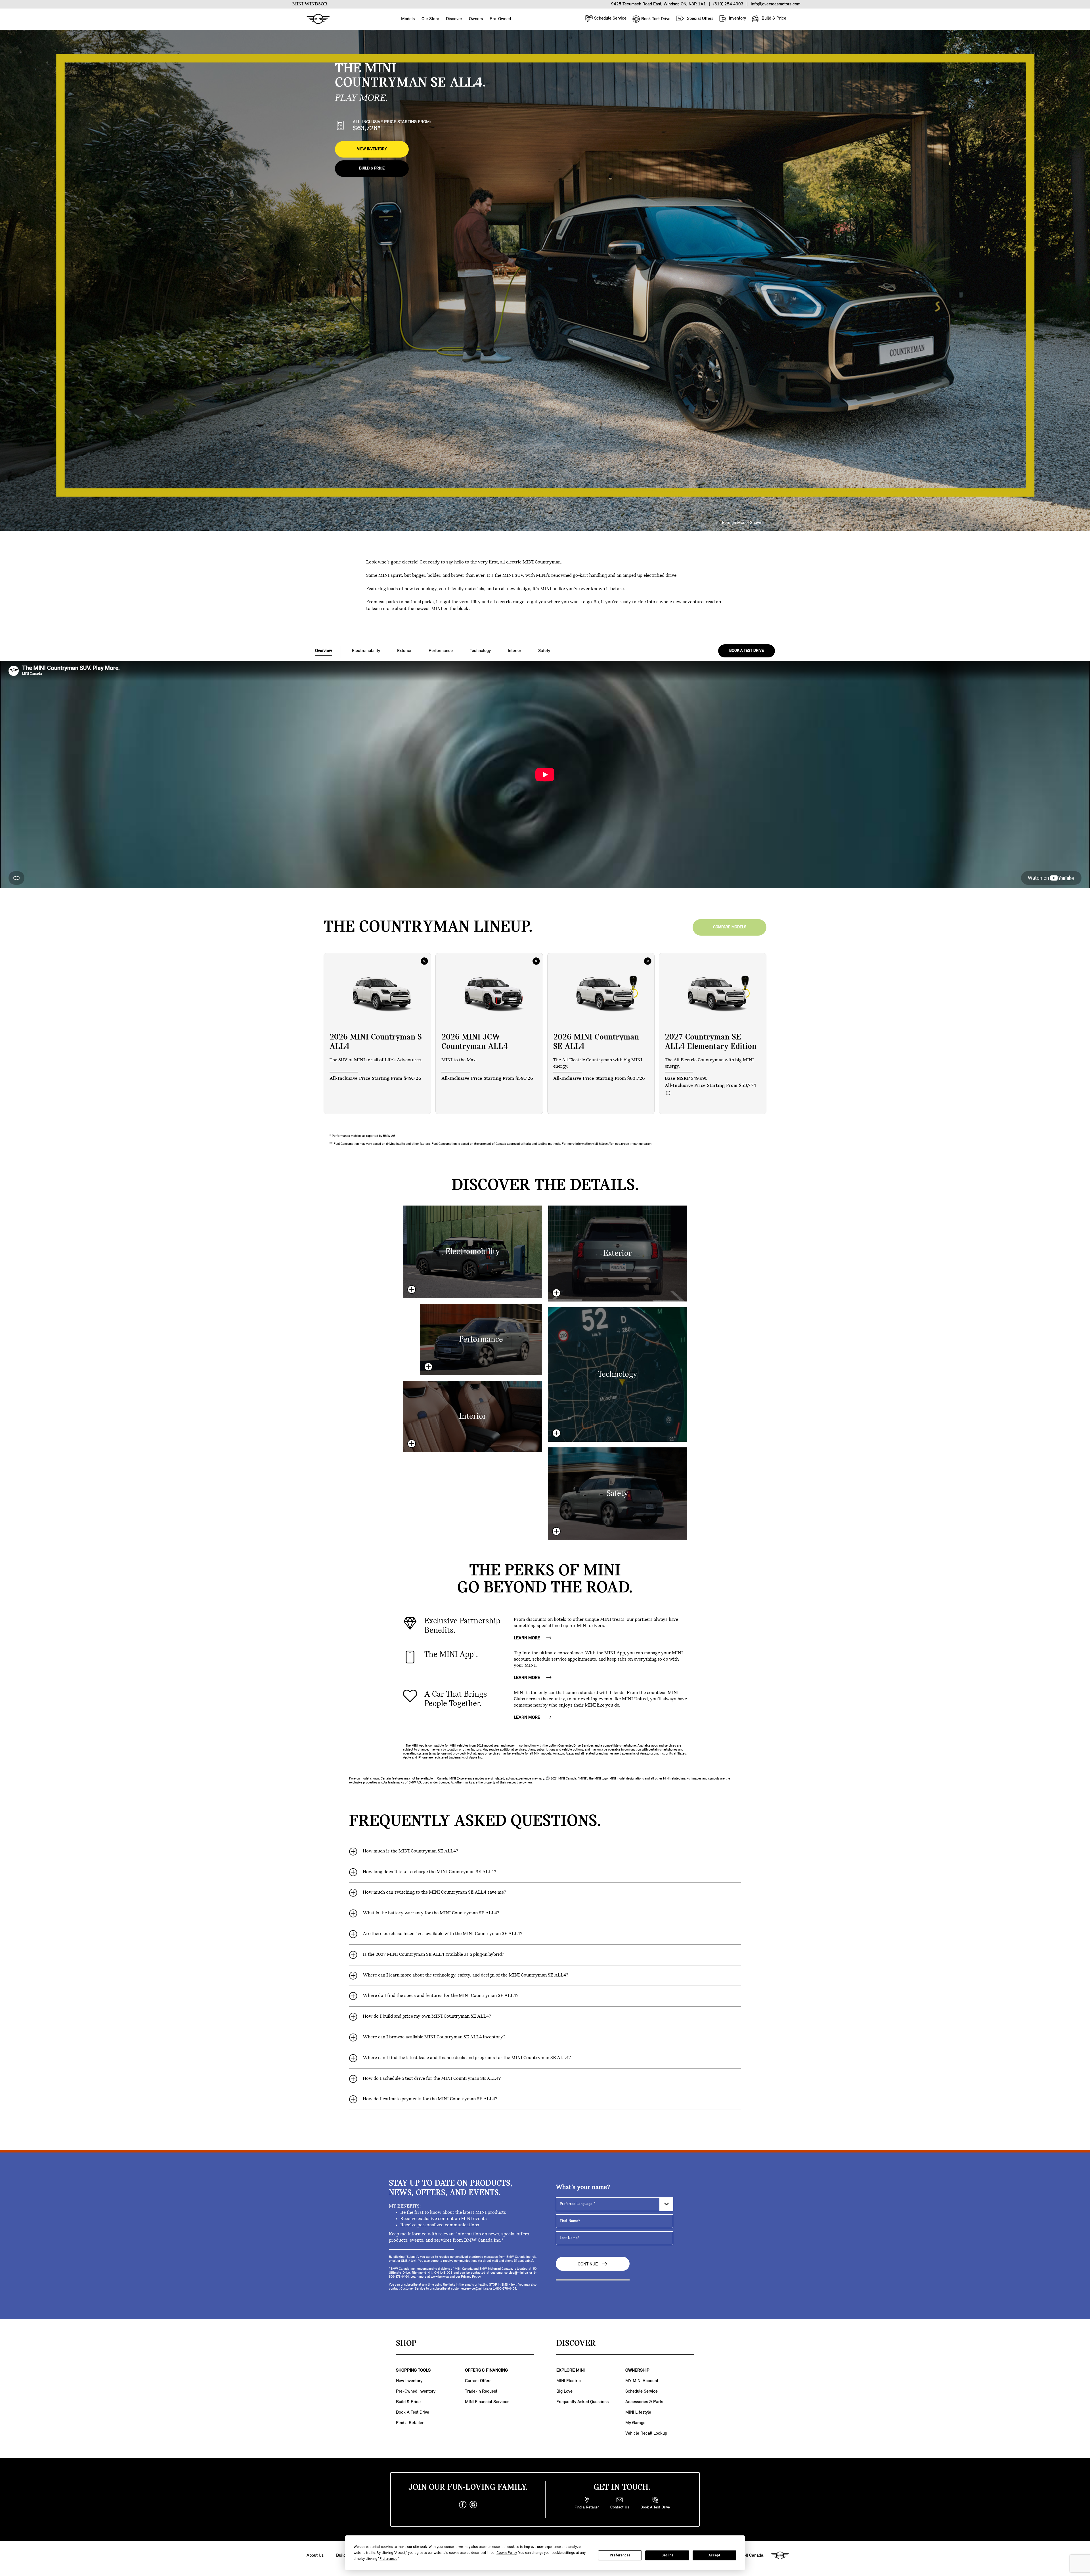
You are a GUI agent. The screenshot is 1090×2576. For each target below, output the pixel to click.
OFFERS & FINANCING (486, 2370)
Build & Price (773, 18)
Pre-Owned (500, 19)
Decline (667, 2555)
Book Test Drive (655, 19)
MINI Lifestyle (638, 2412)
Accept (714, 2555)
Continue (588, 2264)
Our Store (430, 19)
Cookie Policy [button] (507, 2553)
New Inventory (409, 2381)
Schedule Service (610, 18)
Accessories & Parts (644, 2402)
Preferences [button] (388, 2559)
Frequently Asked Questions (582, 2402)
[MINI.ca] (315, 19)
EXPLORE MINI (571, 2370)
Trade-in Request (481, 2391)
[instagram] (473, 2505)
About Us (315, 2556)
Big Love (564, 2391)
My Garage (635, 2423)
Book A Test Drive (413, 2412)
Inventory (737, 18)
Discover (454, 19)
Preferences (620, 2555)
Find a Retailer (410, 2423)
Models (408, 19)
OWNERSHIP (637, 2370)
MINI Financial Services (487, 2402)
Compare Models (730, 927)
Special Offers (700, 19)
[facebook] (463, 2505)
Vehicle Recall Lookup (646, 2434)
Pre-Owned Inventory (416, 2391)
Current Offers (478, 2381)
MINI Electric (569, 2381)
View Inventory (372, 149)
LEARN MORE (528, 1638)
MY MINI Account (642, 2381)
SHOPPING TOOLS (413, 2370)
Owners (476, 19)
